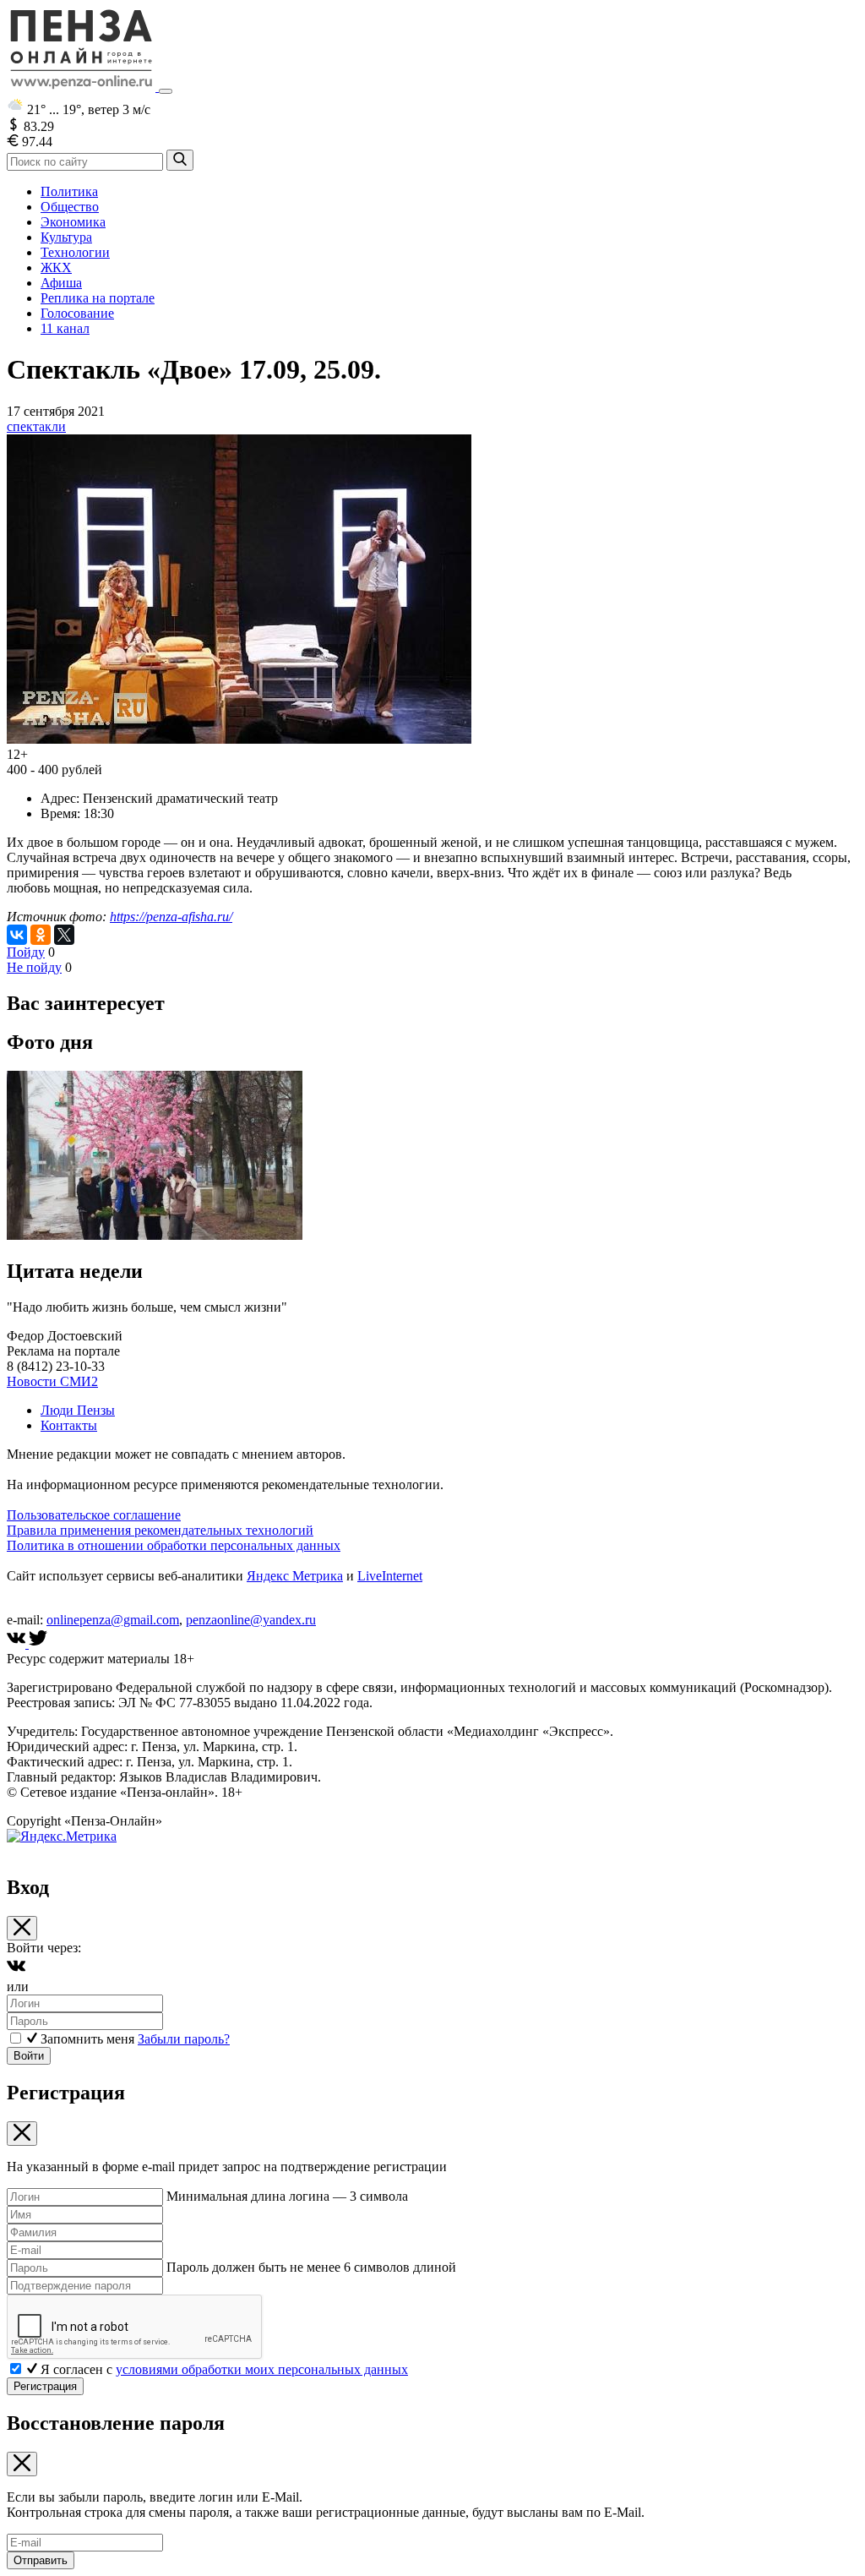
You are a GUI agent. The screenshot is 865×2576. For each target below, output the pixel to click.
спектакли (36, 426)
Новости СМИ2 (52, 1381)
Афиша (61, 283)
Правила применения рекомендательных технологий (160, 1530)
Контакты (69, 1425)
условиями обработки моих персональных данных (262, 2369)
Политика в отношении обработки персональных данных (174, 1545)
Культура (66, 237)
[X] (64, 935)
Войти (29, 2056)
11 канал (65, 328)
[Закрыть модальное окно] (22, 1928)
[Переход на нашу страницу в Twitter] (38, 1643)
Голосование (77, 313)
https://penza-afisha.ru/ (171, 917)
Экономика (73, 222)
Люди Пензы (78, 1410)
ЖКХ (56, 267)
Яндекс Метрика (295, 1576)
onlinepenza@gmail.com (113, 1620)
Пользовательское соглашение (94, 1515)
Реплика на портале (98, 298)
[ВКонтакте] (17, 935)
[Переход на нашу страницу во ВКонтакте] (18, 1643)
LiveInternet (390, 1576)
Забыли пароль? (184, 2039)
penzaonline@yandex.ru (251, 1620)
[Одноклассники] (41, 935)
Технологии (75, 252)
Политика (69, 191)
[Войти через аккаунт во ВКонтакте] (16, 1971)
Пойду (26, 952)
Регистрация (45, 2386)
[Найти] (180, 160)
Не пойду (34, 967)
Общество (70, 207)
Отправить (41, 2560)
